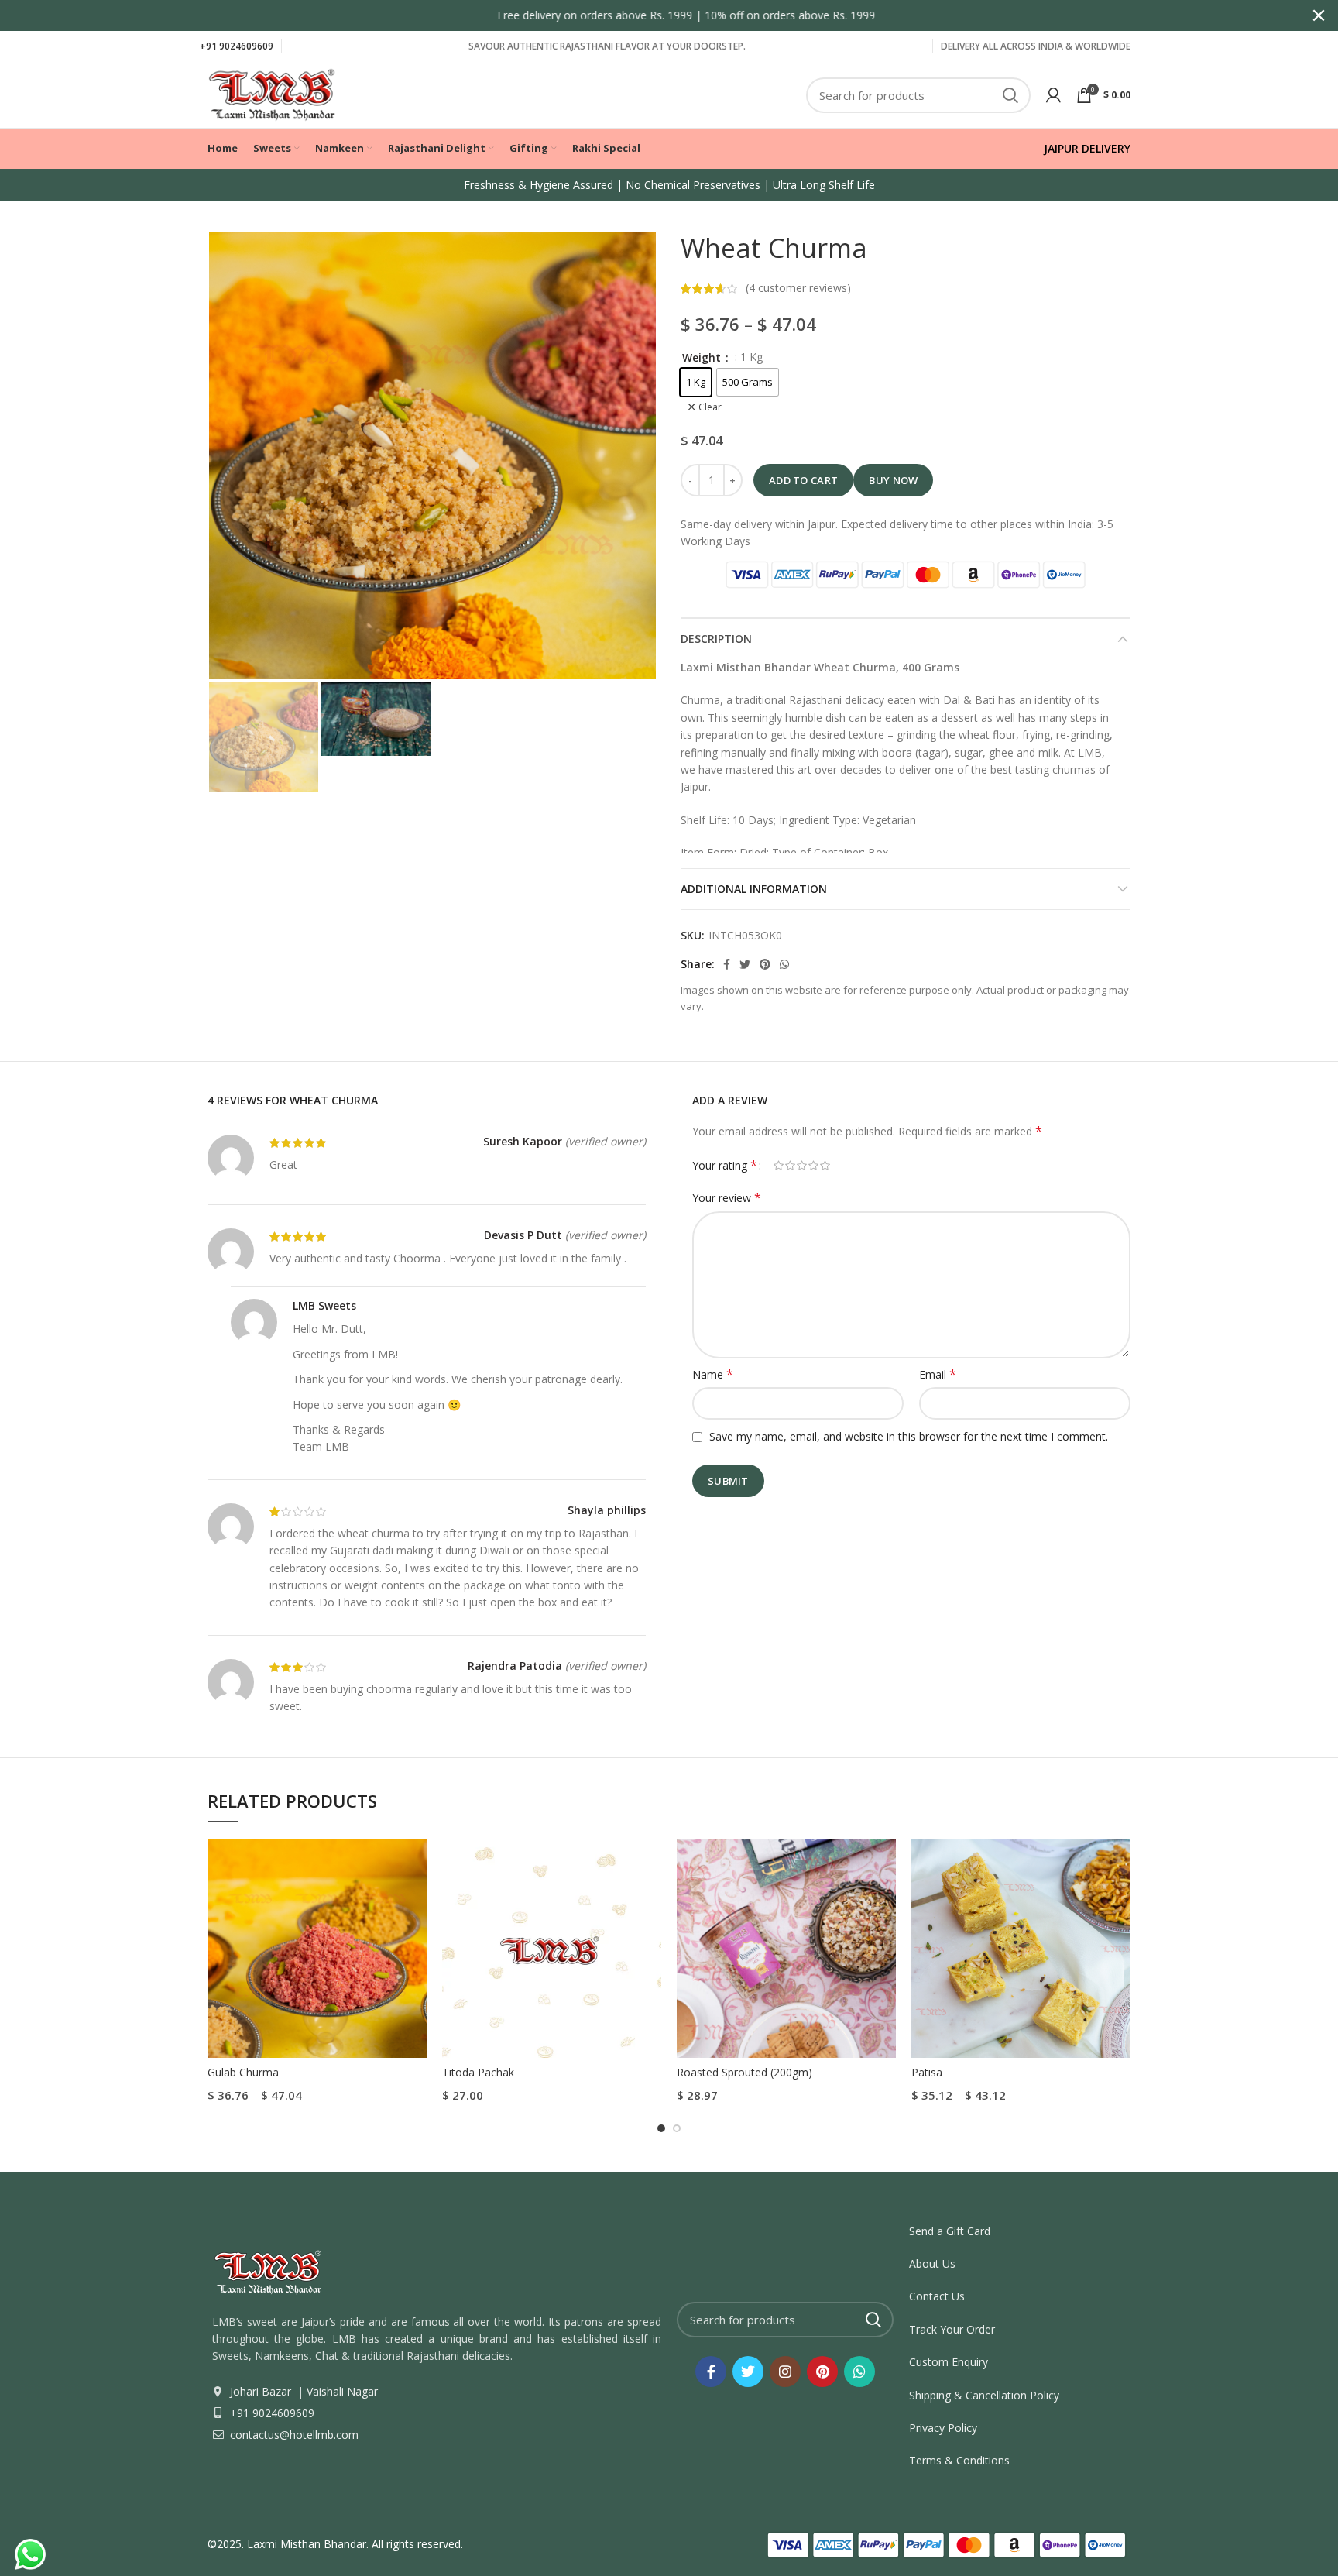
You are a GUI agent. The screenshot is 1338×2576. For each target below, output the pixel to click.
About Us (932, 2263)
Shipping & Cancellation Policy (984, 2395)
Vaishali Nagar (341, 2391)
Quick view (415, 1864)
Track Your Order (952, 2329)
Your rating (725, 1165)
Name (713, 1374)
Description (716, 639)
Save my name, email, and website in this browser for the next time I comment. (909, 1436)
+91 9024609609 (237, 46)
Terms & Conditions (959, 2460)
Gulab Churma (243, 2072)
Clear (710, 407)
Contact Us (937, 2296)
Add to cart (803, 480)
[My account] (1053, 95)
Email (938, 1374)
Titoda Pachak (478, 2072)
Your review (727, 1198)
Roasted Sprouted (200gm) (744, 2072)
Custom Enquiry (949, 2362)
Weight (703, 357)
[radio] (696, 382)
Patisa (927, 2072)
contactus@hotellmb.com (293, 2435)
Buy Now (893, 480)
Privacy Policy (943, 2428)
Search (1010, 95)
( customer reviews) (798, 288)
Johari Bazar (261, 2391)
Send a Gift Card (950, 2231)
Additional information (754, 889)
